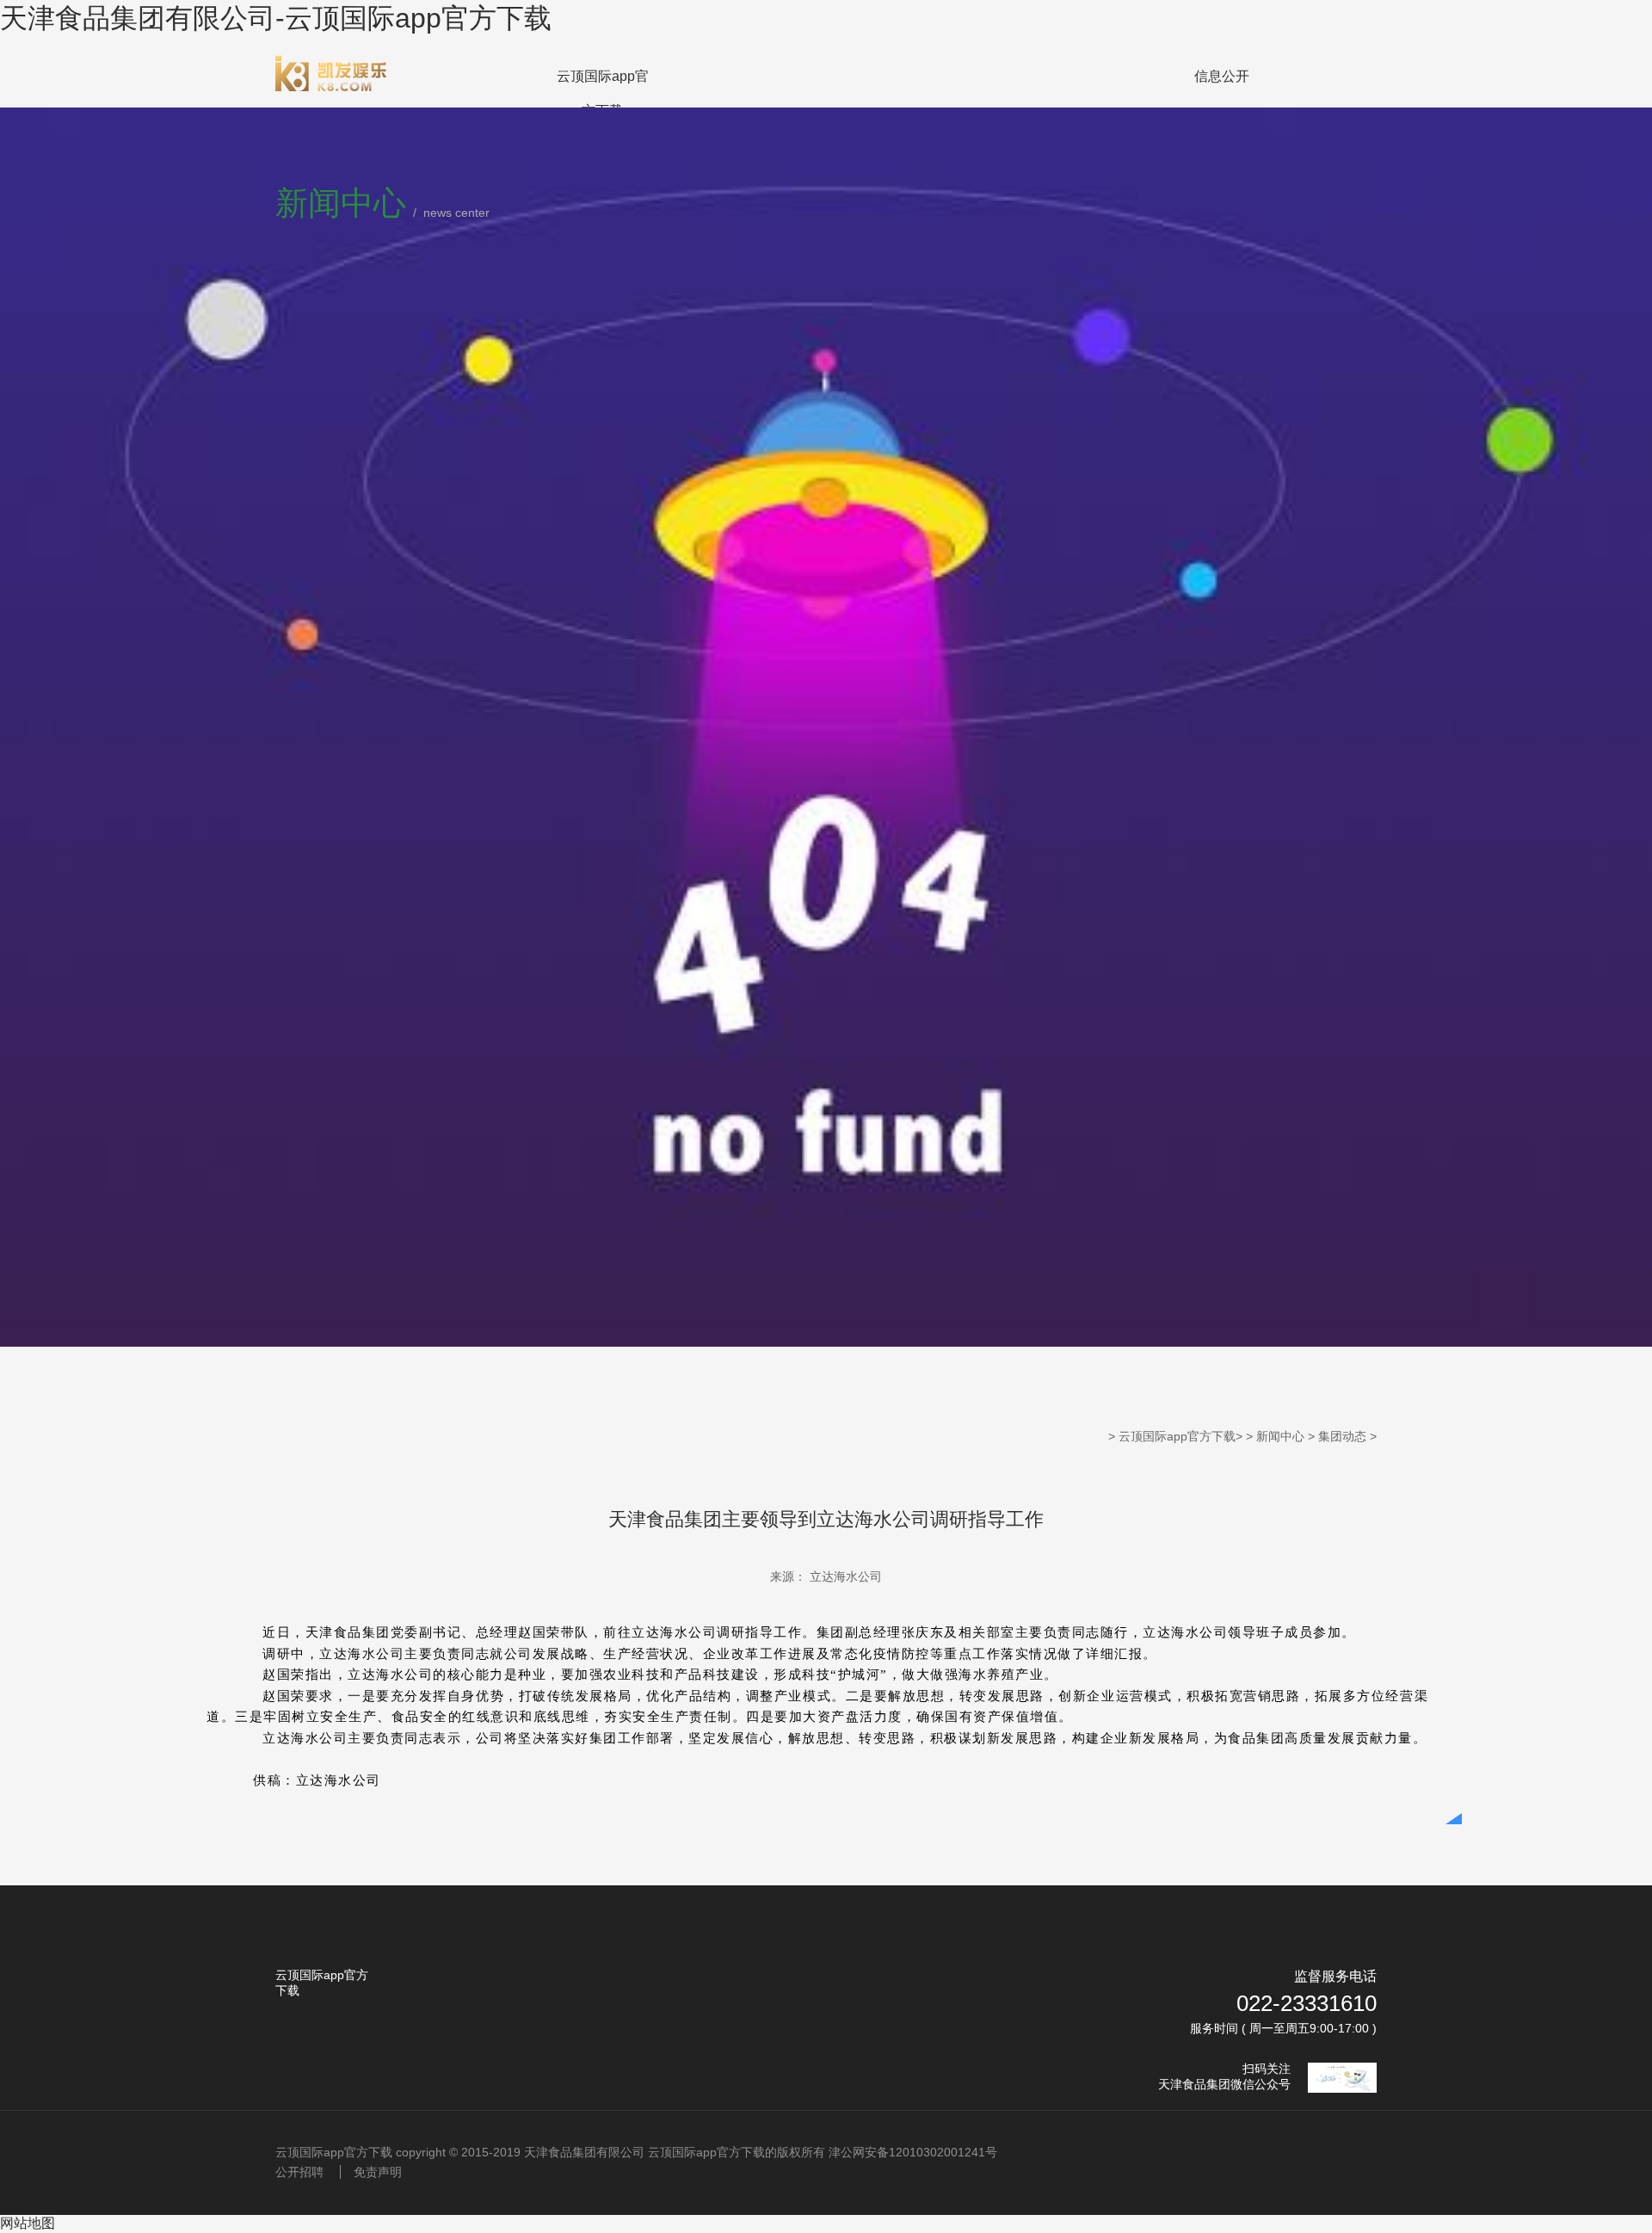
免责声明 (378, 2172)
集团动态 (1342, 1436)
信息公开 (1222, 76)
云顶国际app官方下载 (603, 93)
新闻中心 (1280, 1436)
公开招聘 (299, 2172)
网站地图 (28, 2223)
